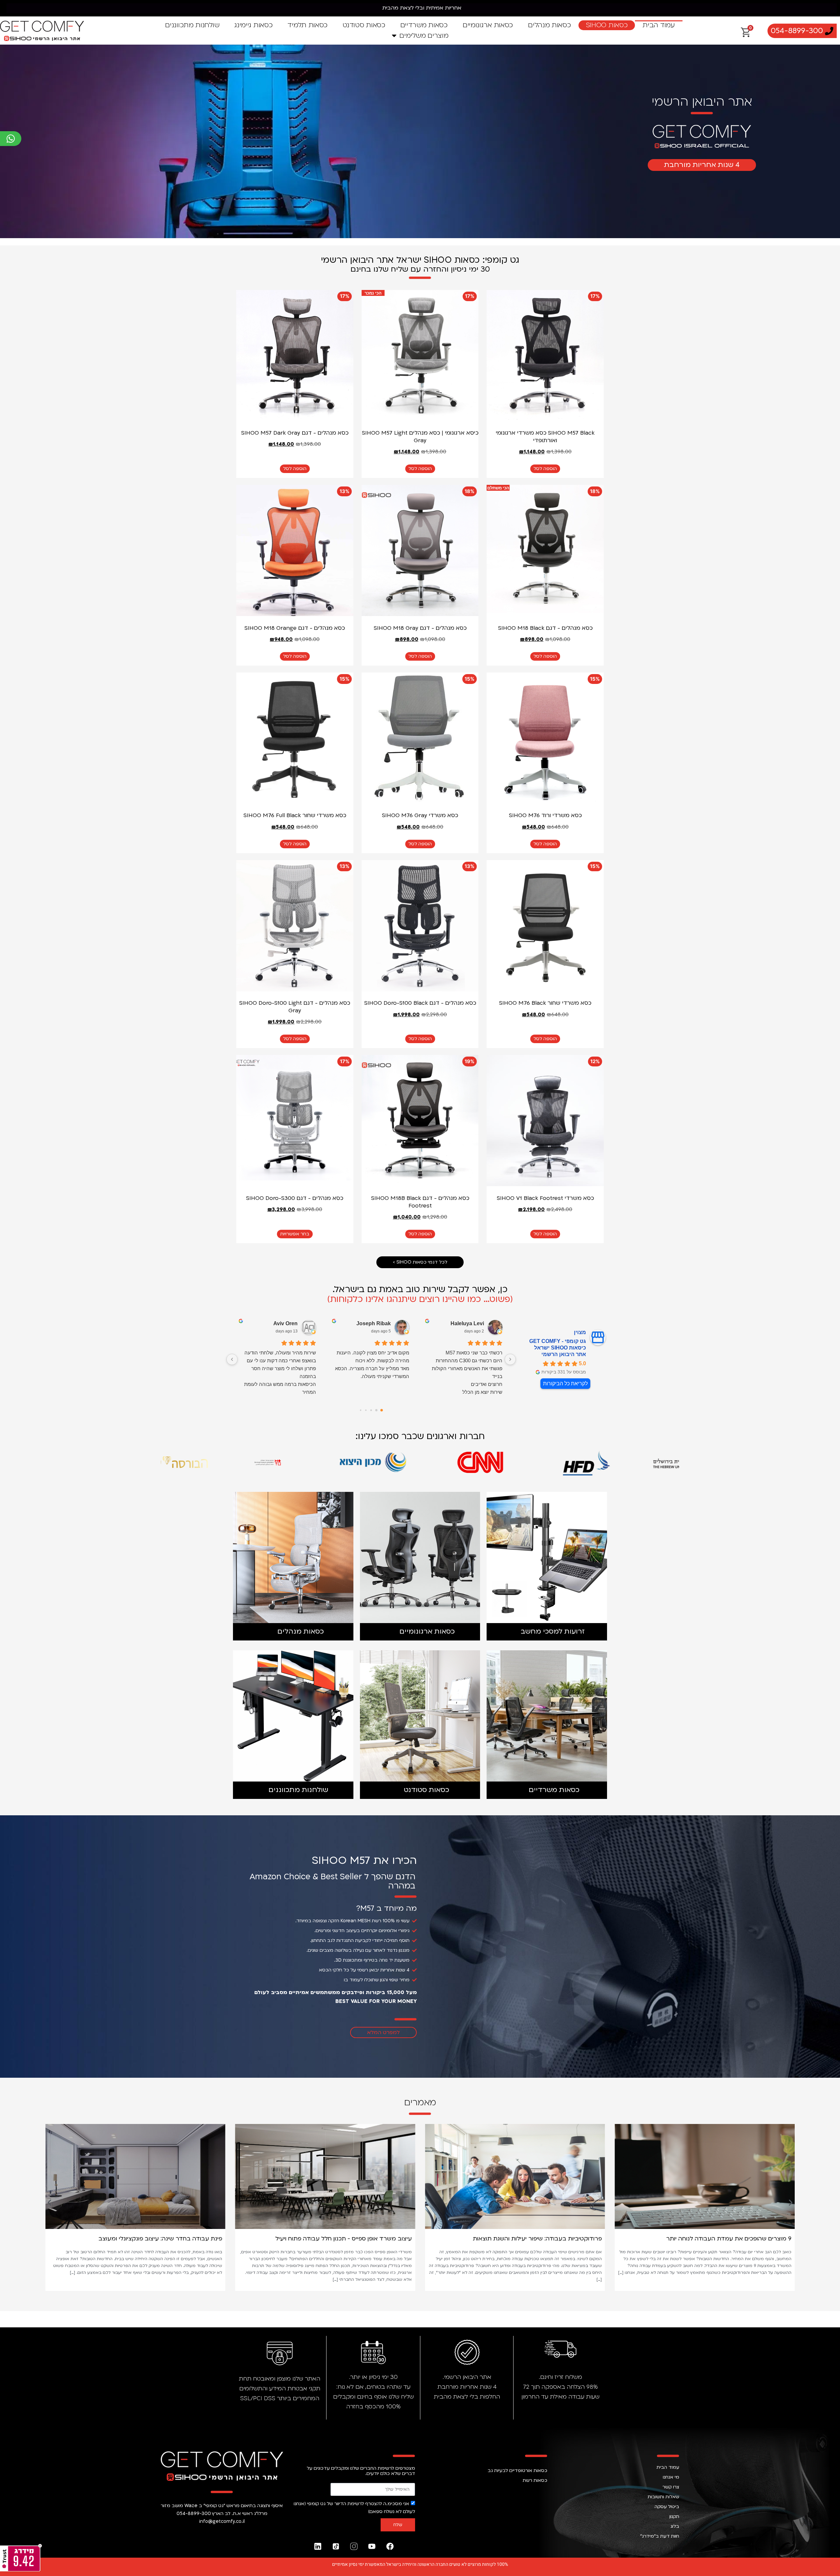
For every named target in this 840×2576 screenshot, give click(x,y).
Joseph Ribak (374, 1323)
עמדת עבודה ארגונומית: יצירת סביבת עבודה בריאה (155, 2239)
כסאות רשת (535, 2480)
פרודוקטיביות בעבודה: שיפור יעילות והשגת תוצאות (727, 2239)
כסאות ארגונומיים (488, 25)
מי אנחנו (671, 2477)
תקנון (674, 2516)
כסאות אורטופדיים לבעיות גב (517, 2471)
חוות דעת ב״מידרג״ (660, 2536)
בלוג (675, 2526)
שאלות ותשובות (663, 2497)
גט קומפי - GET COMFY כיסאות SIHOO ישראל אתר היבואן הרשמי (558, 1348)
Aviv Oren (285, 1323)
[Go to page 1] (377, 1410)
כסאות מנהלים (549, 25)
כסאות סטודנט (364, 25)
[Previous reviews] (510, 1359)
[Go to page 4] (361, 1410)
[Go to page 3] (366, 1410)
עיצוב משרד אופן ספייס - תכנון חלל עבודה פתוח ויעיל (534, 2239)
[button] (49, 2203)
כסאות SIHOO (607, 25)
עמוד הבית (659, 25)
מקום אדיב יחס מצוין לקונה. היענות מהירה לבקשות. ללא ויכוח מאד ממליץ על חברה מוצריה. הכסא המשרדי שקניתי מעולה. (372, 1364)
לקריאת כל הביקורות (565, 1383)
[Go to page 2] (371, 1410)
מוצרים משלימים (424, 36)
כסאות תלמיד (307, 25)
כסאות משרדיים (424, 25)
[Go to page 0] (382, 1410)
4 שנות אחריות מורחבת (702, 165)
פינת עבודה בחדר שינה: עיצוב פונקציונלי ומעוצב (350, 2239)
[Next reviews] (232, 1359)
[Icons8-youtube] (372, 2546)
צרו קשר (671, 2487)
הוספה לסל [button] (545, 469)
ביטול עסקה (667, 2507)
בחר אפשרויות (295, 1234)
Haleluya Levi (467, 1323)
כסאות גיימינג (253, 25)
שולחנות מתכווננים (192, 25)
